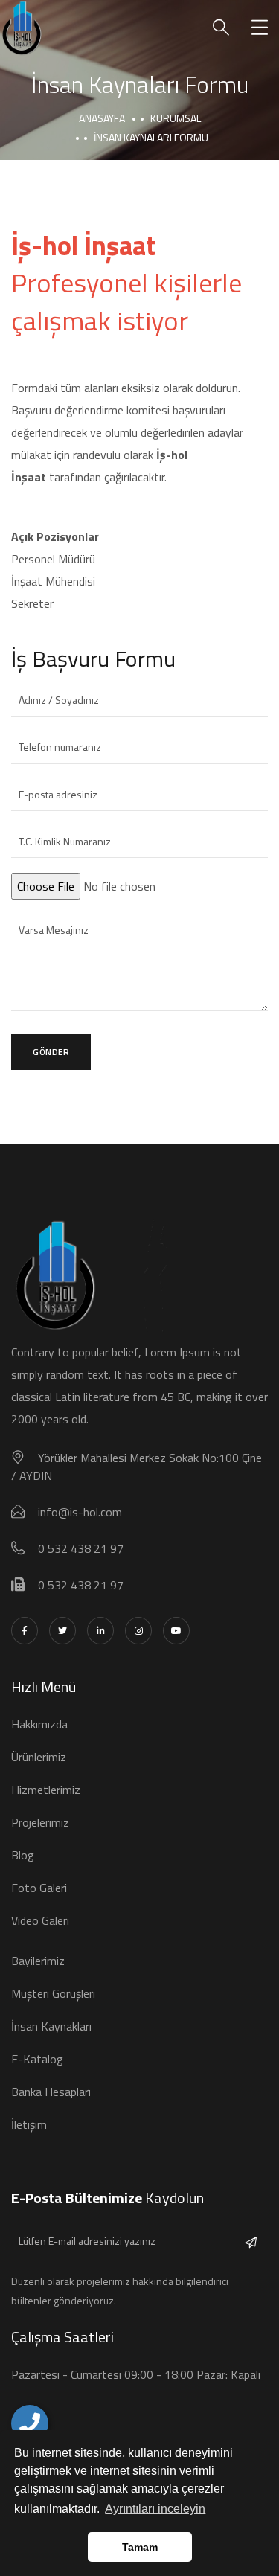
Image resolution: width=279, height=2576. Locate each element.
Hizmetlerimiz (46, 1790)
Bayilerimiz (38, 1961)
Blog (23, 1855)
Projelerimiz (40, 1822)
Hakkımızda (39, 1724)
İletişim (29, 2124)
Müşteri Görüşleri (53, 1993)
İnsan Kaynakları (51, 2026)
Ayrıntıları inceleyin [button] (155, 2509)
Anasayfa (102, 118)
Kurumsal (176, 118)
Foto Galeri (39, 1888)
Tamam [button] (140, 2547)
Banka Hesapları (51, 2092)
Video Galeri (40, 1920)
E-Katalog (37, 2059)
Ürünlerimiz (39, 1757)
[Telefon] (30, 2423)
